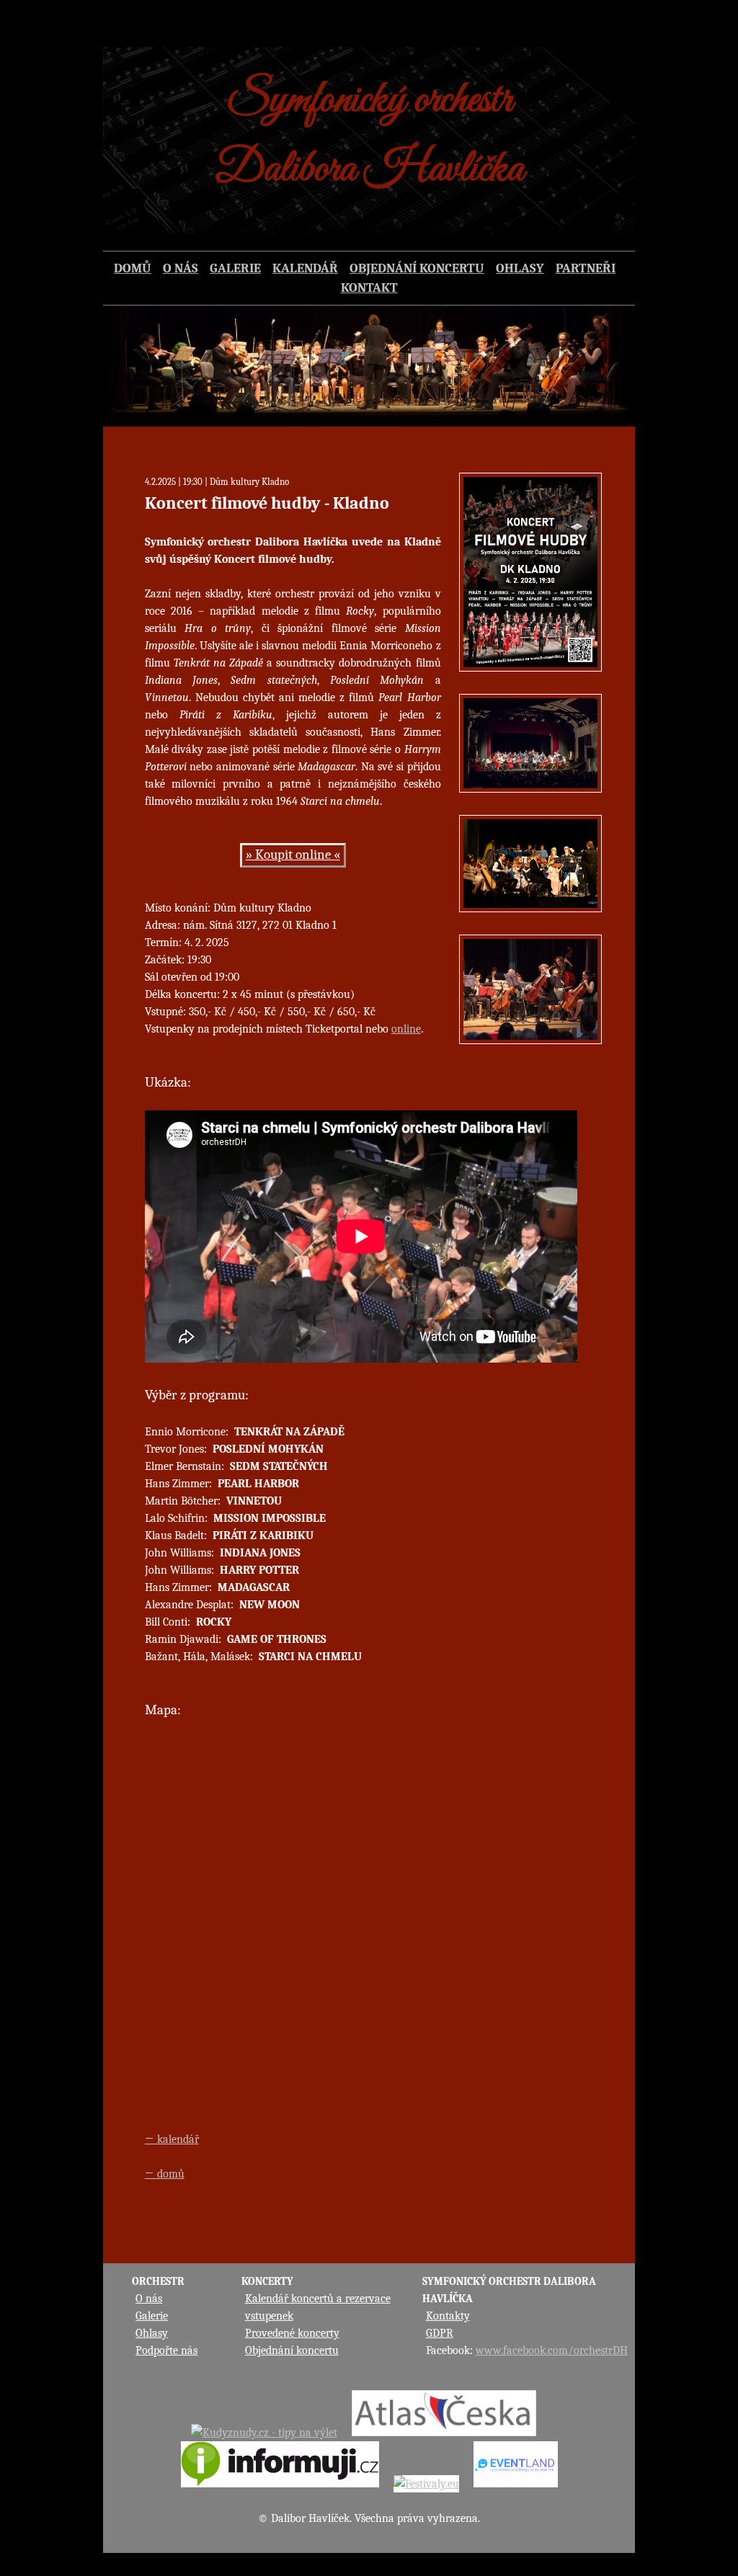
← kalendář (172, 2139)
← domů (165, 2174)
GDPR (440, 2333)
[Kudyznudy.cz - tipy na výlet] (264, 2433)
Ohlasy (152, 2333)
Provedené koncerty (292, 2333)
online (406, 1029)
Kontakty (448, 2316)
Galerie (152, 2316)
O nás (149, 2299)
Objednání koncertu (292, 2350)
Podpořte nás (166, 2350)
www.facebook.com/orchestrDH (552, 2350)
